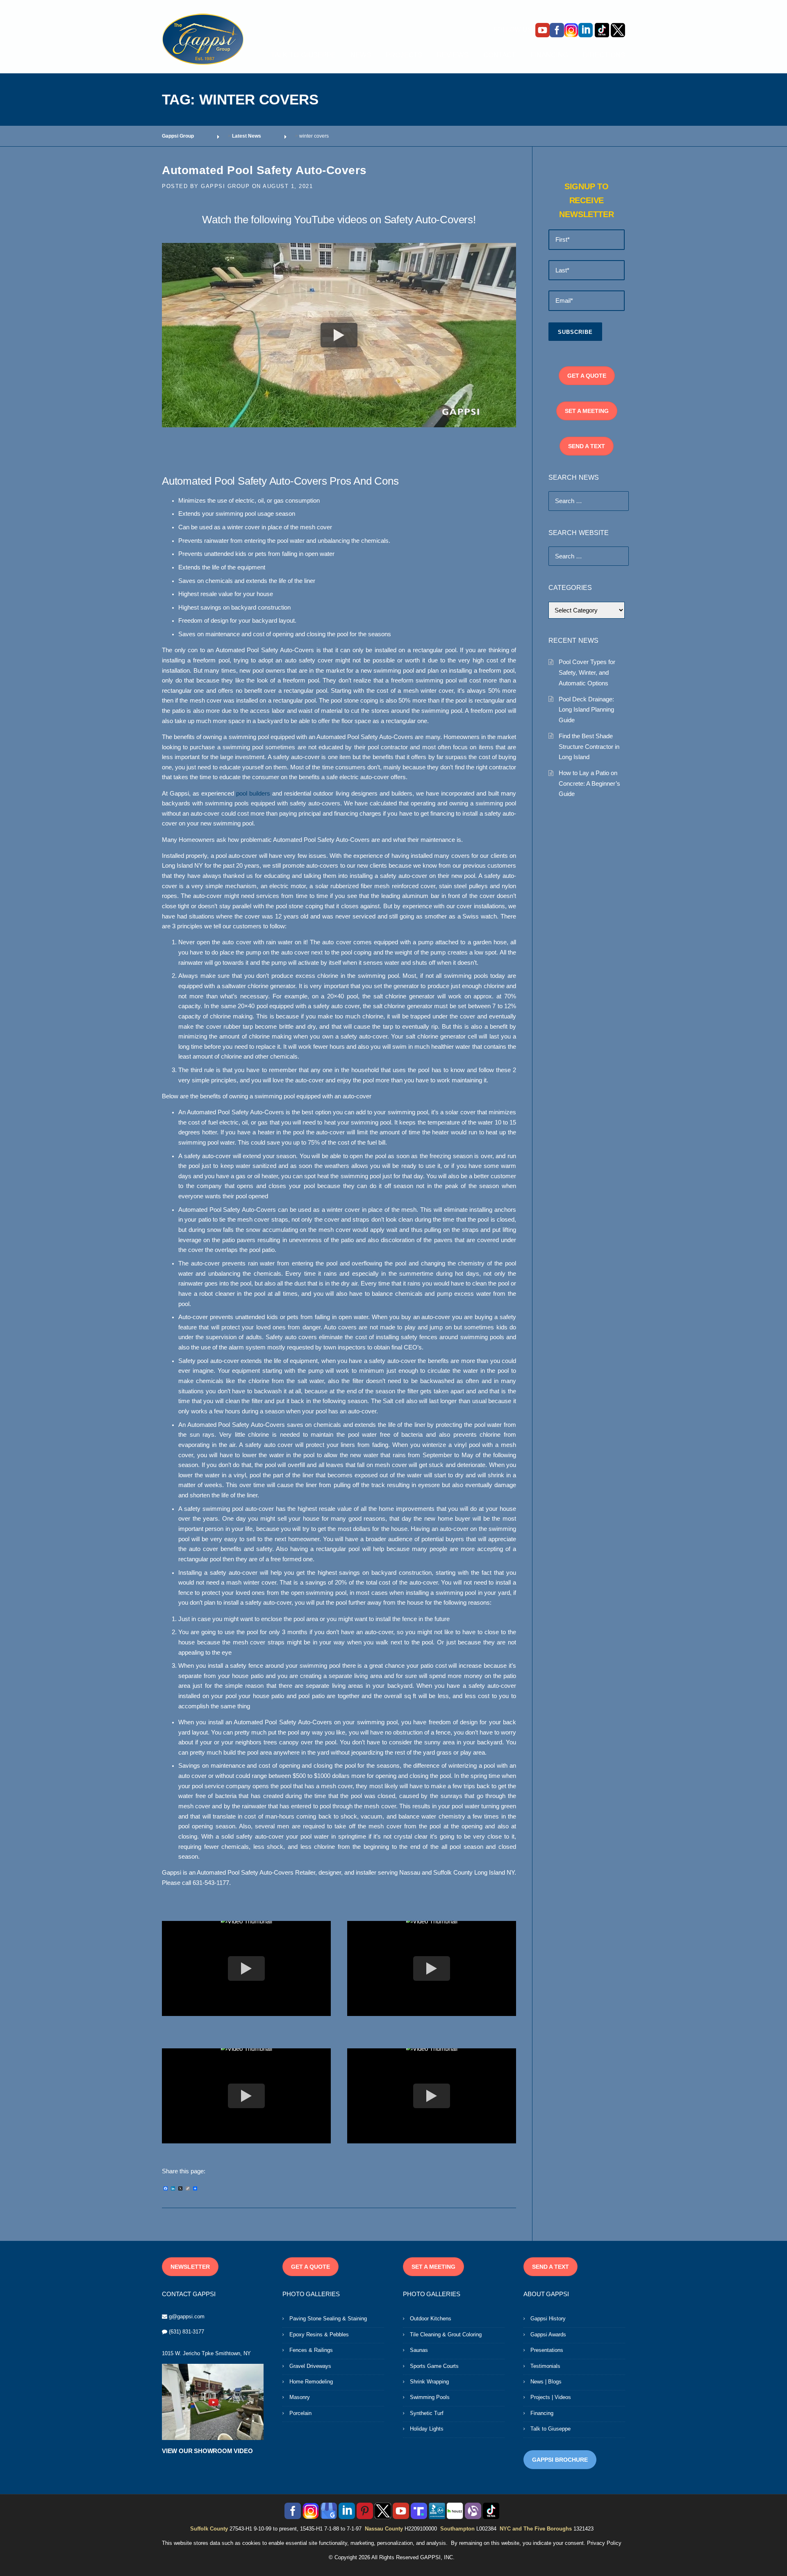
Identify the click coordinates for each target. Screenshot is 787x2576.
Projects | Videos (551, 2397)
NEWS (361, 55)
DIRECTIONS (604, 55)
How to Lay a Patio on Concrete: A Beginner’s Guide (589, 783)
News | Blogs (546, 2382)
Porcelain (300, 2413)
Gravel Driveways (310, 2366)
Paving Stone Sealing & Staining (328, 2319)
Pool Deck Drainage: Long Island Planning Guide (586, 710)
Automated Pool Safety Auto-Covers (266, 170)
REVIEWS (453, 55)
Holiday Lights (427, 2429)
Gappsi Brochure (560, 2460)
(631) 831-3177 (187, 2332)
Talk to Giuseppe (550, 2429)
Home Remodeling (311, 2382)
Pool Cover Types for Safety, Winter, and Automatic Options (587, 672)
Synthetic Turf (427, 2413)
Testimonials (545, 2366)
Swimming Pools (430, 2397)
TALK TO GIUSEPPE (303, 55)
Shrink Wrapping (429, 2382)
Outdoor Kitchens (431, 2319)
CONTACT (499, 55)
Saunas (419, 2350)
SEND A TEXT (587, 446)
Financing (542, 2413)
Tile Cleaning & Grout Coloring (446, 2334)
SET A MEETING (587, 411)
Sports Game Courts (434, 2366)
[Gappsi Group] (203, 39)
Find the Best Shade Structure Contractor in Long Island (589, 746)
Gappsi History (548, 2319)
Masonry (300, 2397)
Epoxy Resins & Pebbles (319, 2334)
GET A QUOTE (587, 376)
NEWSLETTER (190, 2267)
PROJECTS (404, 55)
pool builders (253, 794)
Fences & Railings (311, 2350)
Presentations (547, 2350)
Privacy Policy (604, 2543)
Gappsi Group (225, 186)
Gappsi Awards (548, 2334)
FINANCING (549, 55)
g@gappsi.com (187, 2316)
